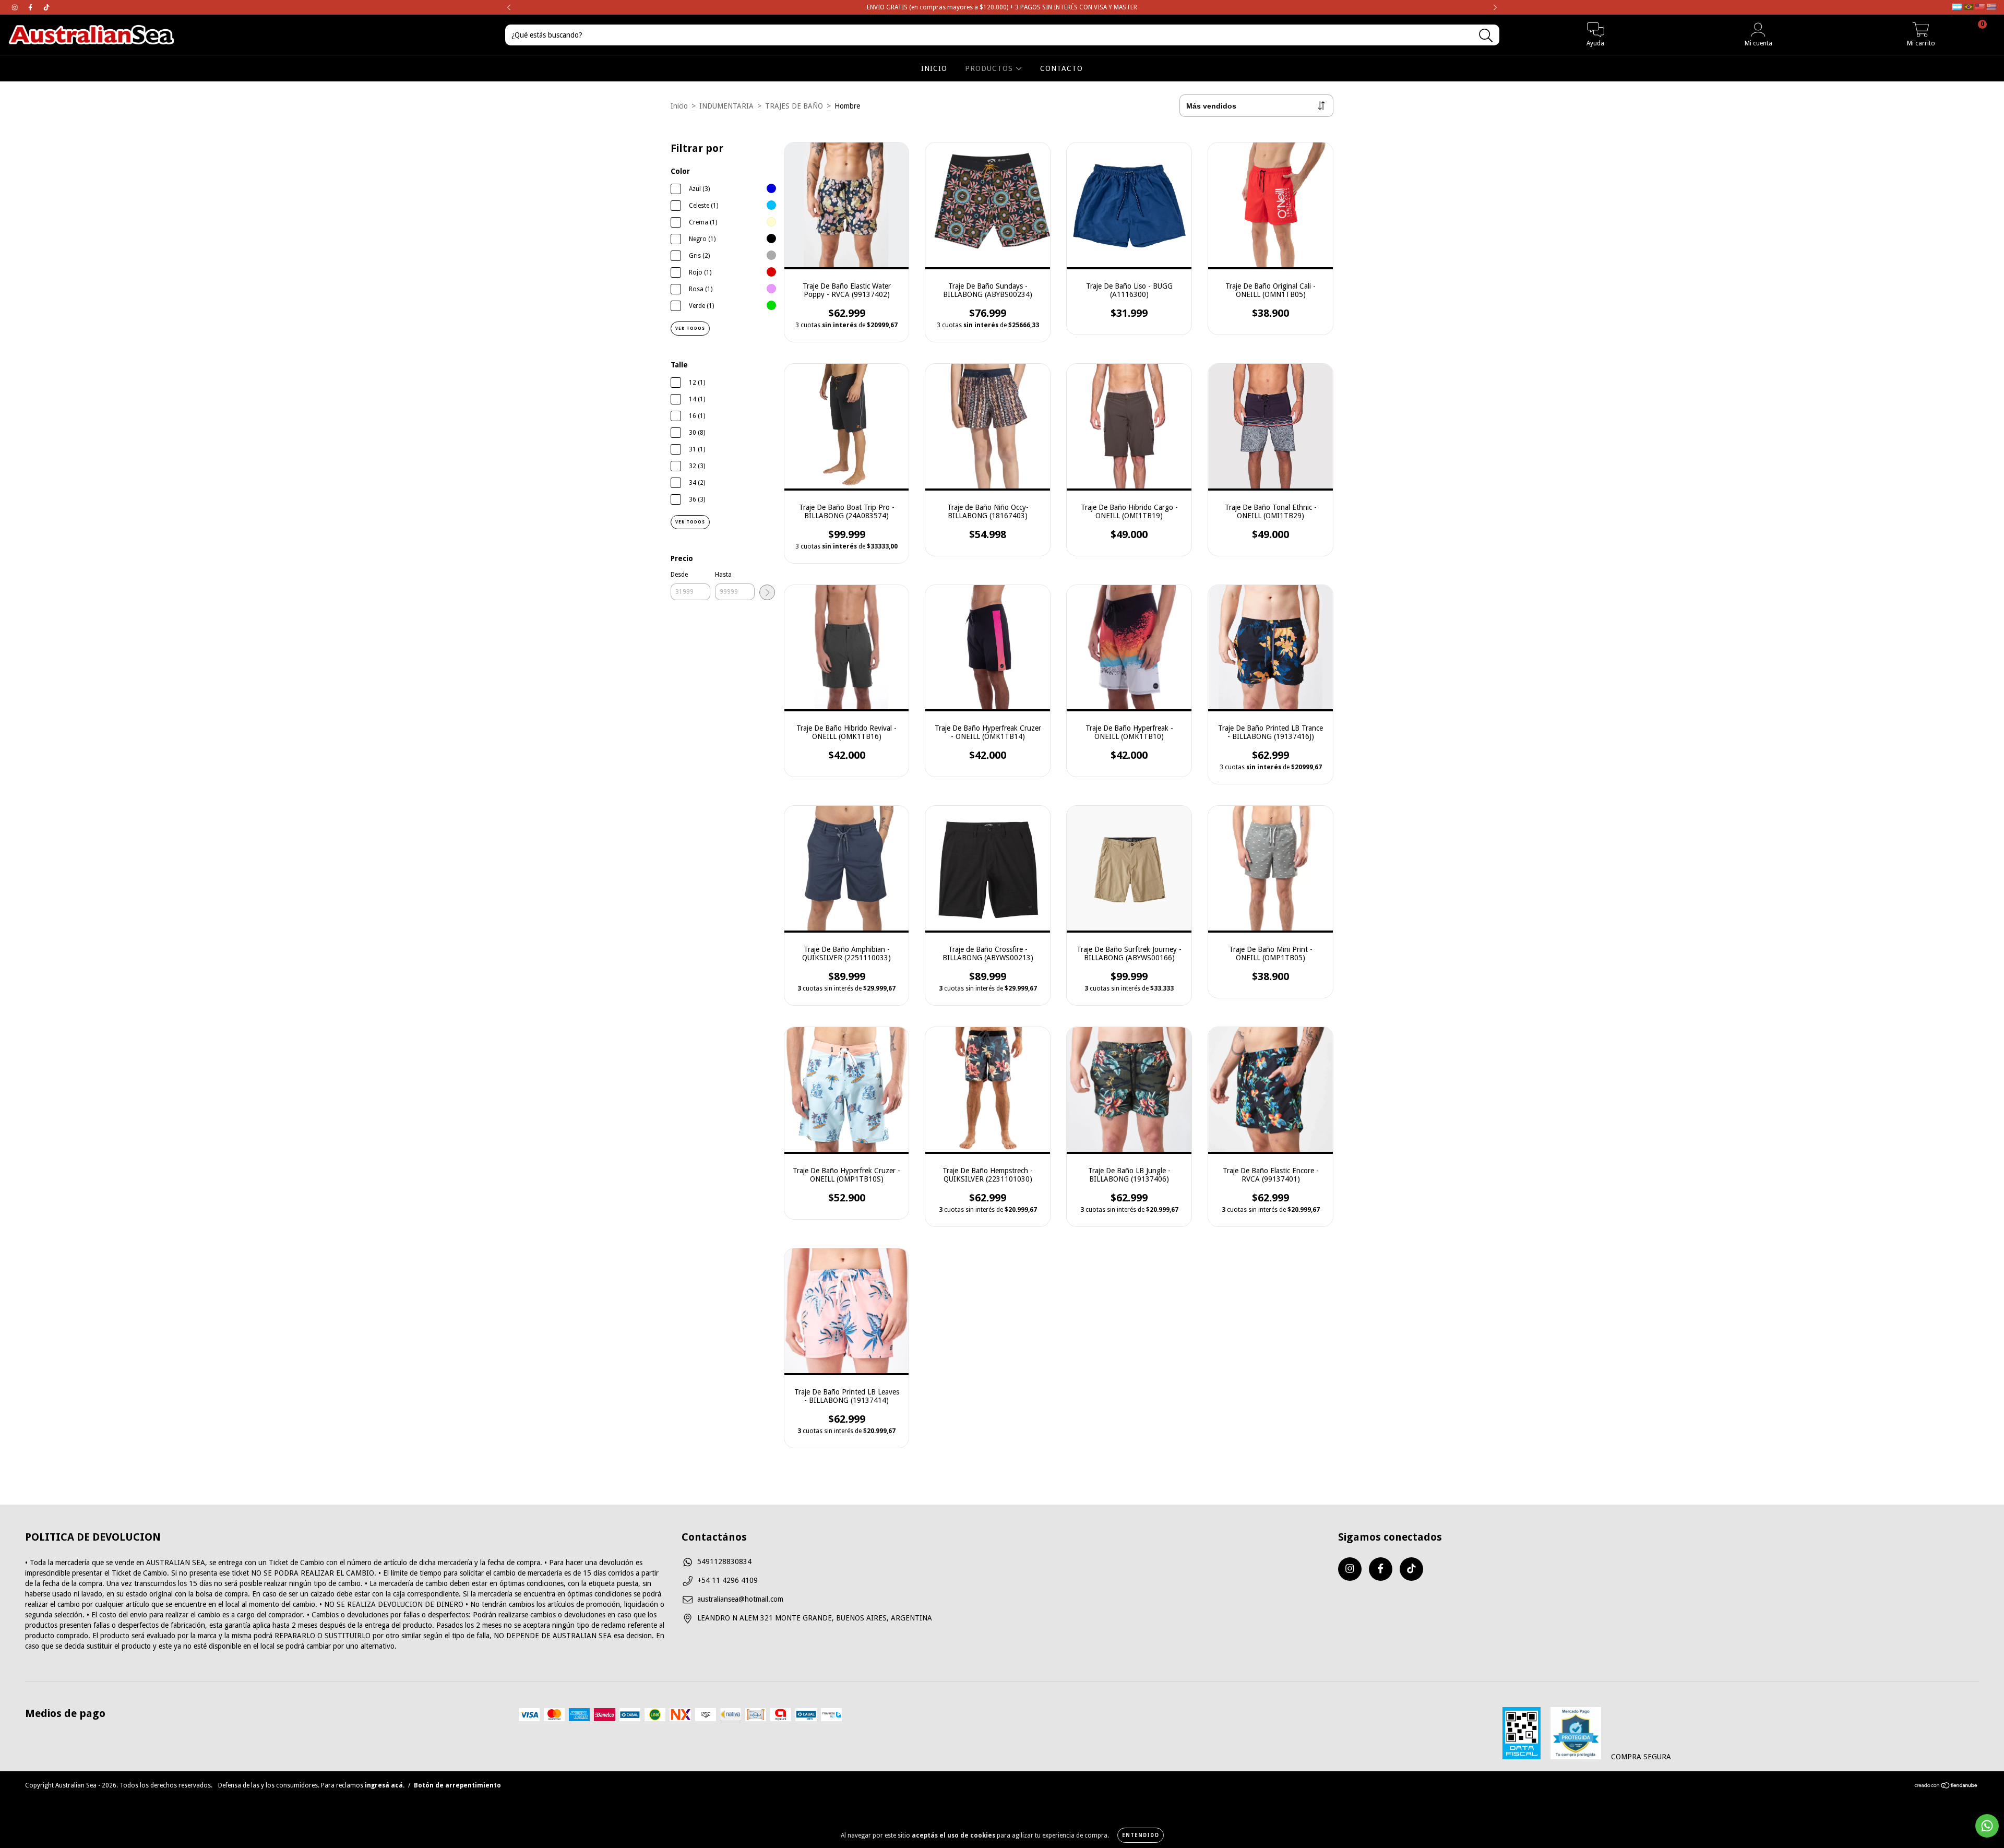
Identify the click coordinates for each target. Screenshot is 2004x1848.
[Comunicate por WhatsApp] (1987, 1826)
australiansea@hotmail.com (740, 1599)
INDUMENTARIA (726, 106)
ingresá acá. (385, 1785)
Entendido (1141, 1835)
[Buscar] (1486, 36)
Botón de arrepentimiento (457, 1785)
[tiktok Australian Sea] (46, 7)
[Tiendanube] (1946, 1786)
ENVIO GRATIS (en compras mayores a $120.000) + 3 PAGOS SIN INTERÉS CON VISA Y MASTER (1002, 7)
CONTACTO (1061, 68)
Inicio (679, 106)
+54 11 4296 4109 (727, 1580)
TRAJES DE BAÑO (794, 106)
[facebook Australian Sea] (31, 7)
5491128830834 (724, 1561)
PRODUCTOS (990, 68)
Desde (679, 575)
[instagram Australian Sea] (16, 7)
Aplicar (767, 592)
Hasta (723, 575)
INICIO (934, 68)
